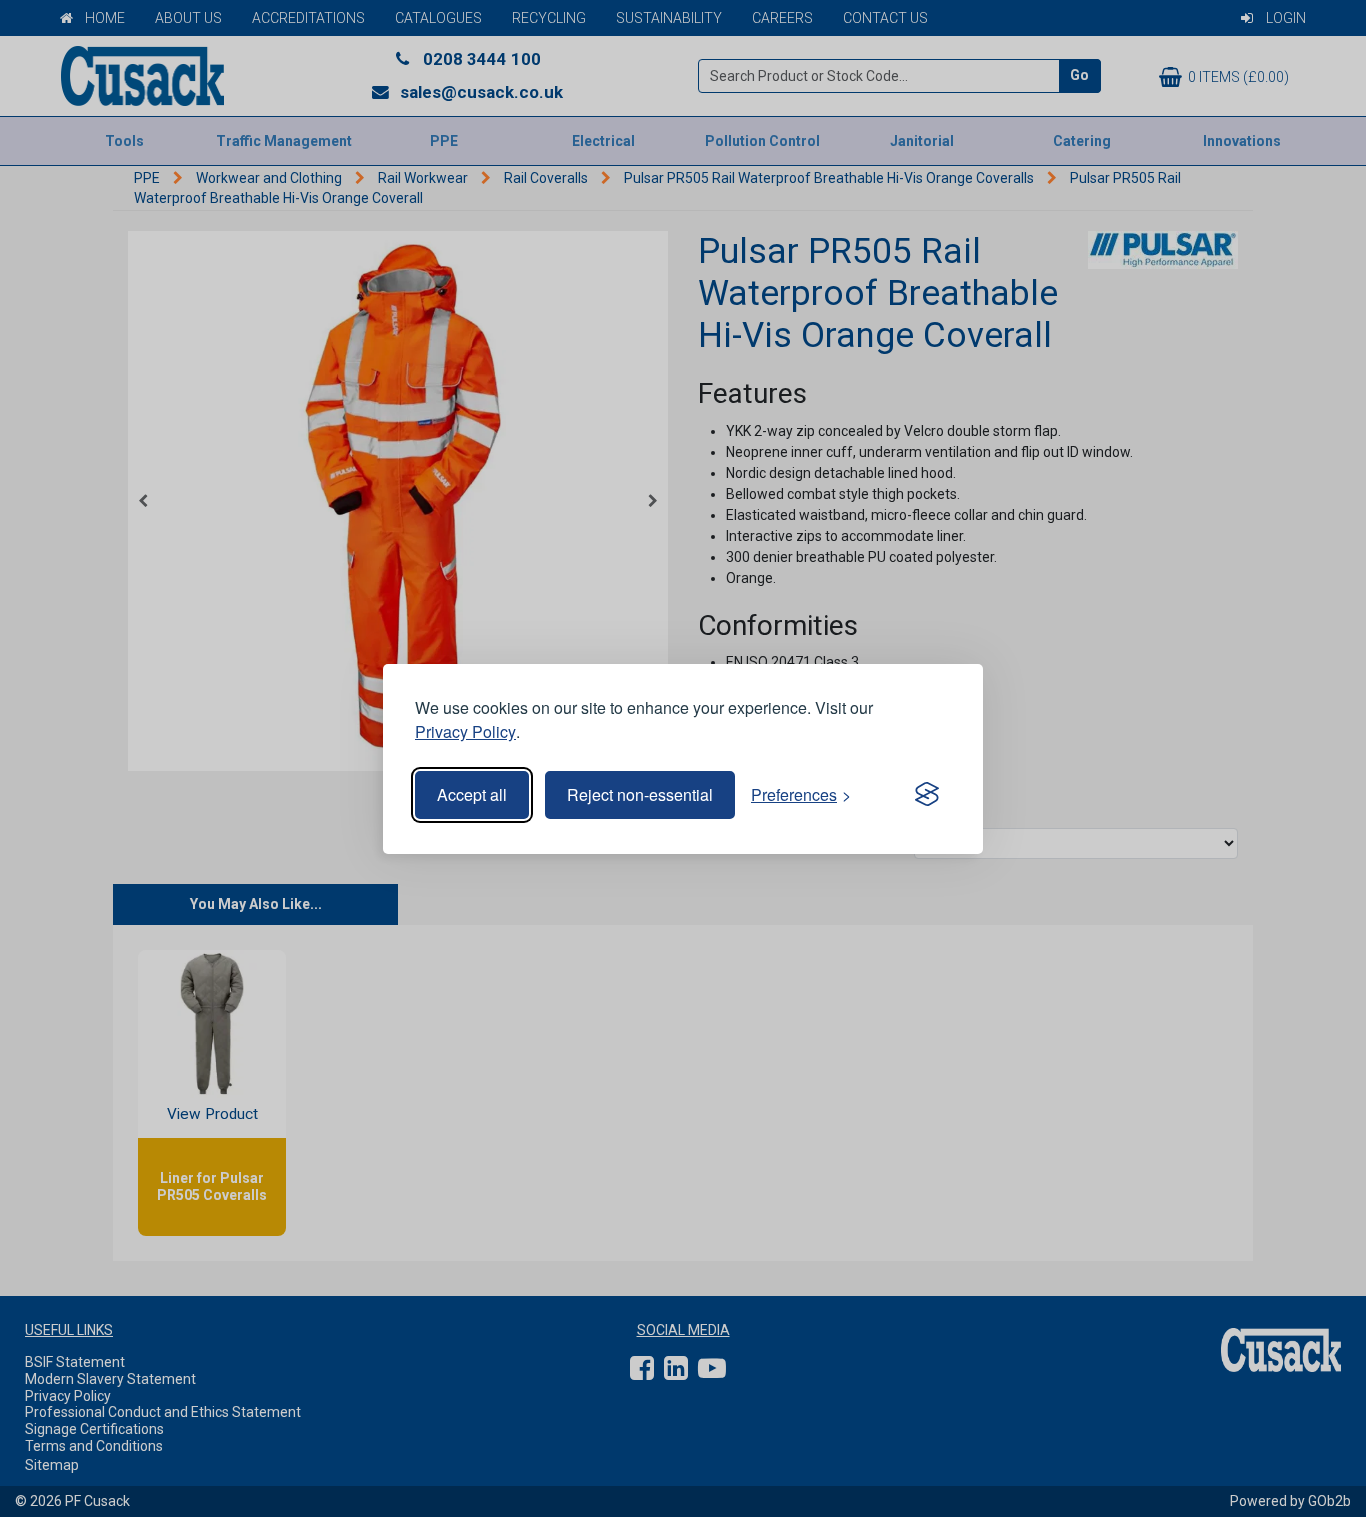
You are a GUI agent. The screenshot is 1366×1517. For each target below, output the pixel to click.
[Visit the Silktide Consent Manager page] (927, 795)
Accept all (472, 794)
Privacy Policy (465, 731)
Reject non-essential (640, 794)
